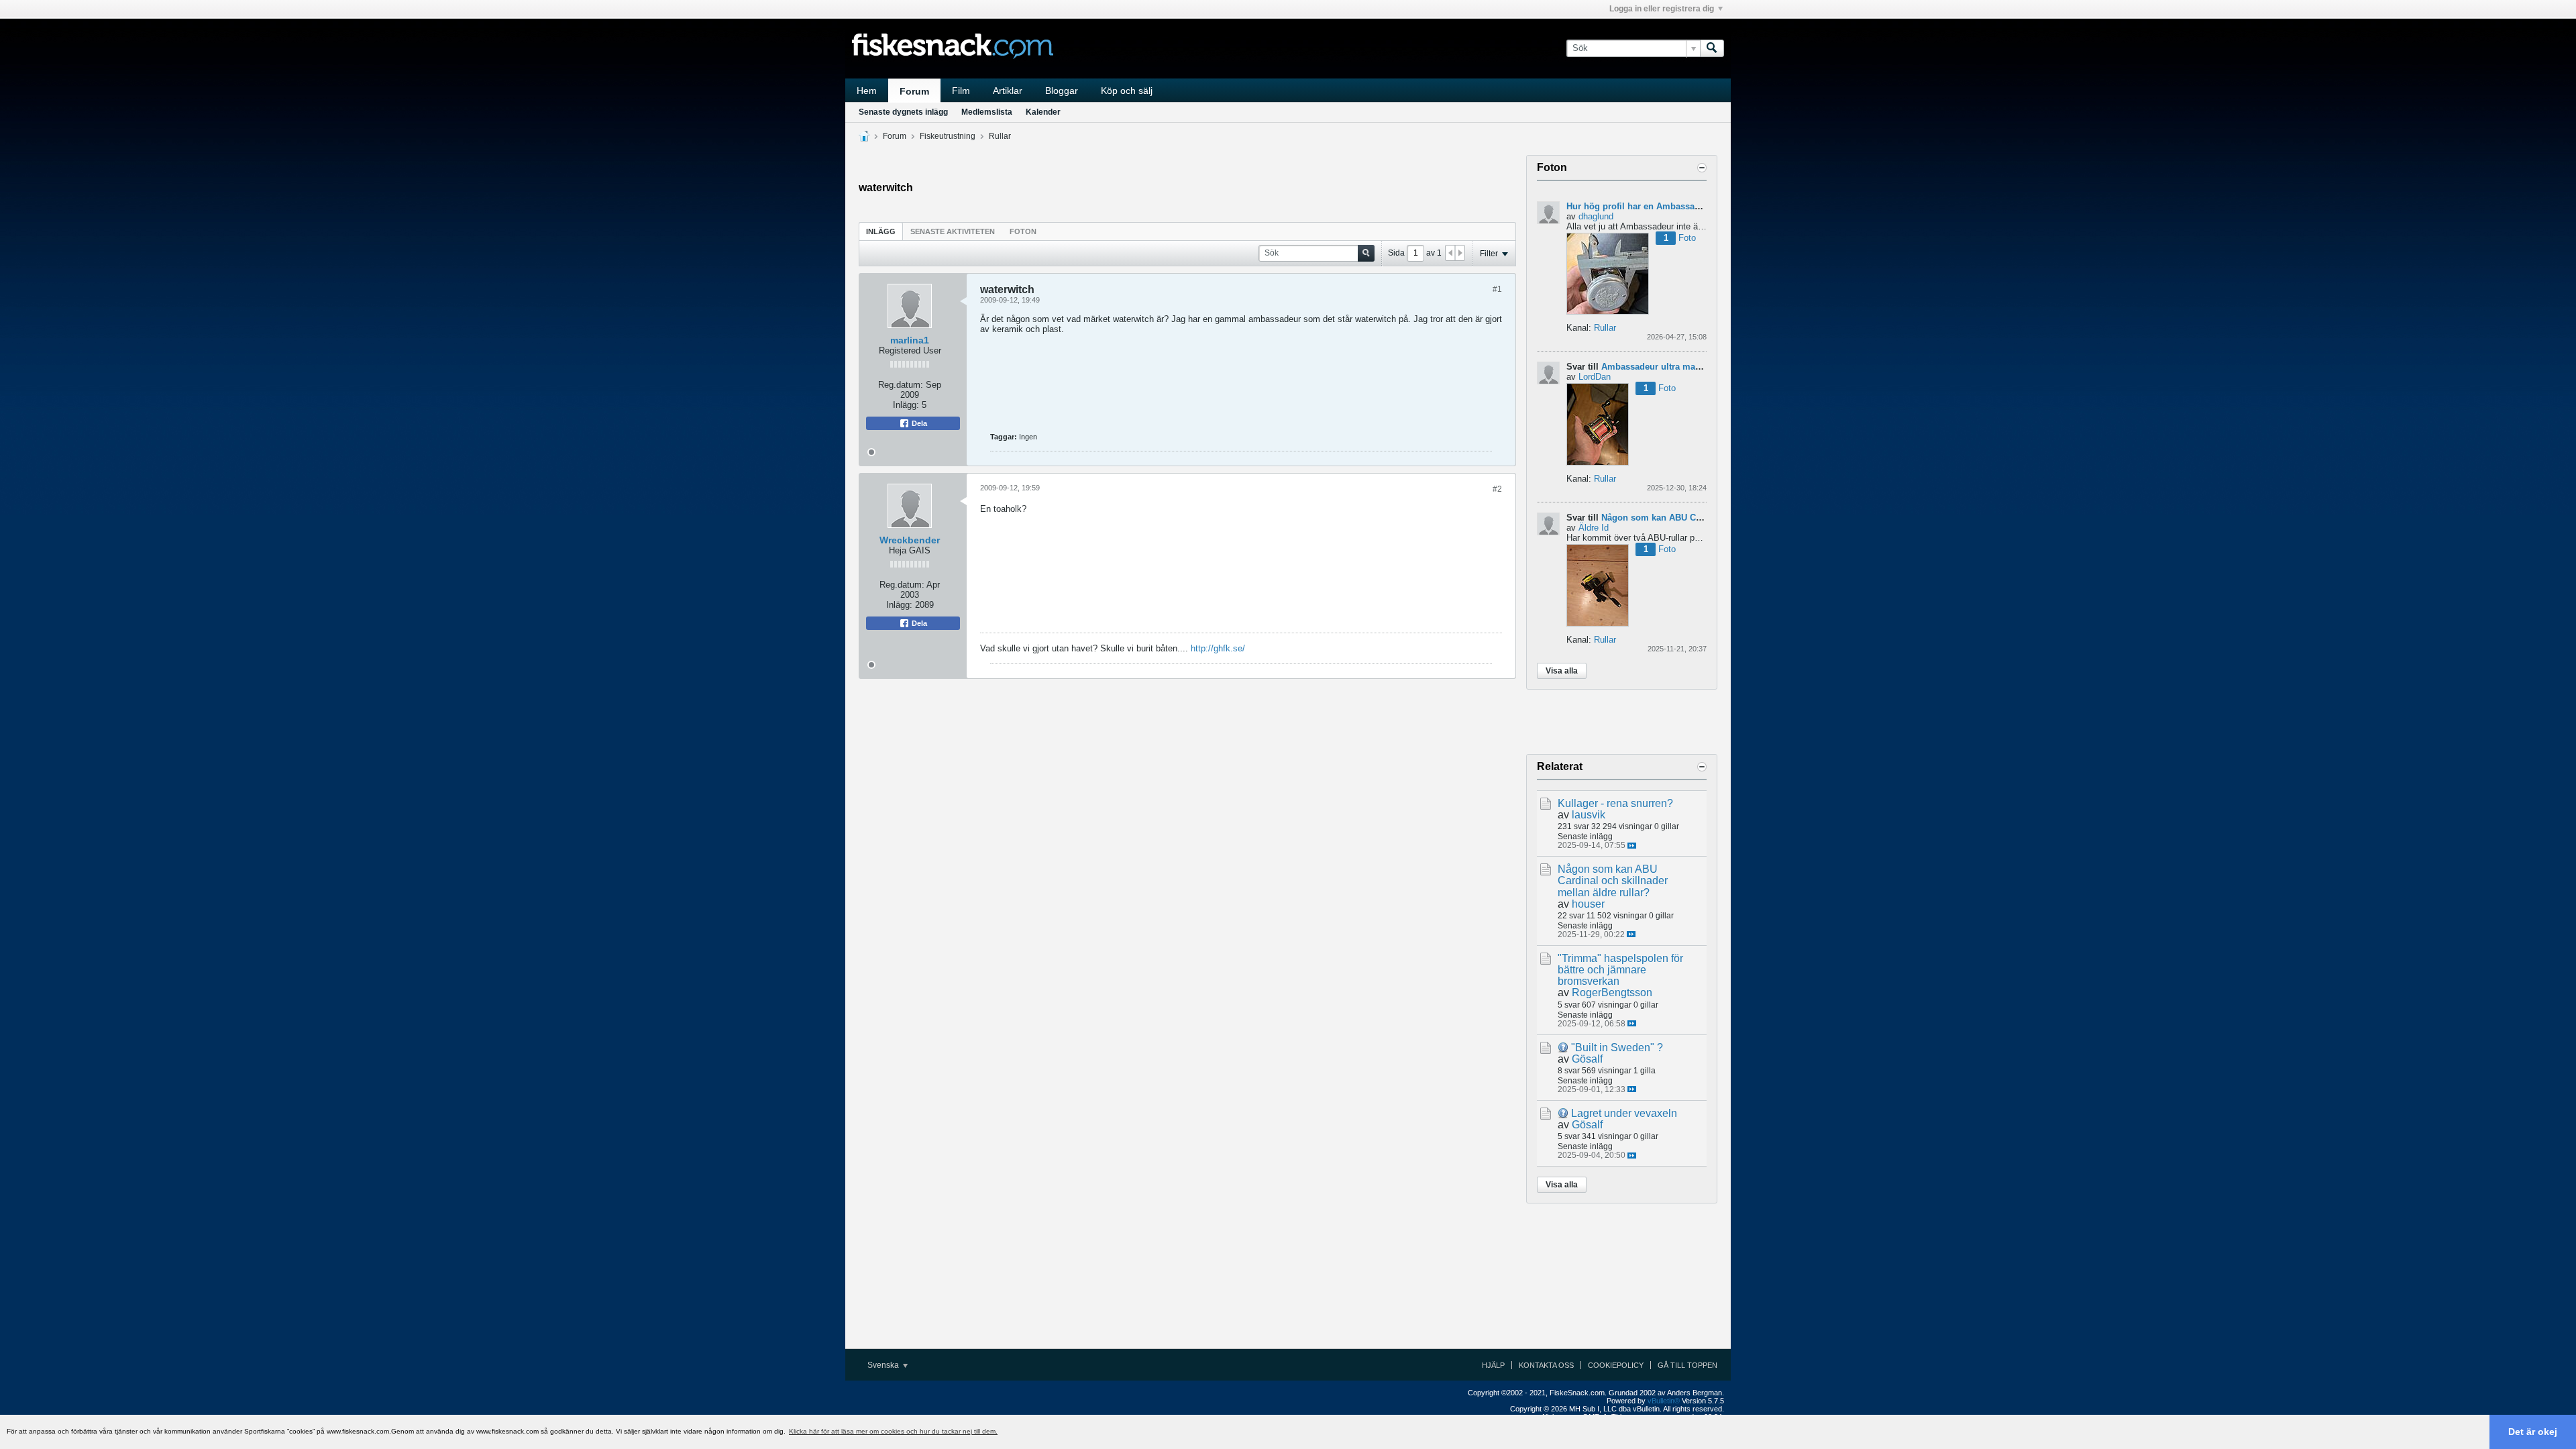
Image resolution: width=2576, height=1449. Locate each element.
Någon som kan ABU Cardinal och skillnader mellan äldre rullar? (1613, 880)
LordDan (1595, 377)
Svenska (884, 1365)
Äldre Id (1594, 528)
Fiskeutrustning (948, 136)
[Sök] (1712, 48)
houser (1588, 904)
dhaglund (1596, 216)
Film (961, 91)
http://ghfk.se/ (1218, 648)
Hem (867, 91)
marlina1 (910, 340)
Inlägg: (906, 405)
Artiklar (1008, 91)
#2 (1497, 489)
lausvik (1589, 815)
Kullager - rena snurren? (1615, 803)
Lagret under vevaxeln (1624, 1113)
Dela (918, 423)
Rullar (1000, 136)
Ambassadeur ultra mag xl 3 (1660, 367)
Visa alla (1562, 671)
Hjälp (1493, 1365)
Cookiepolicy (1616, 1365)
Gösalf (1587, 1059)
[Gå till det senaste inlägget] (1632, 846)
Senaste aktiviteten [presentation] (953, 231)
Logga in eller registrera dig (1662, 9)
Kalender (1043, 112)
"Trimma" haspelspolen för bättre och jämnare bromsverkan (1620, 970)
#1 (1497, 289)
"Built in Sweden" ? (1617, 1048)
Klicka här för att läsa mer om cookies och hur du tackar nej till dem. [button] (893, 1431)
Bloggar (1062, 91)
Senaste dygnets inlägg (903, 112)
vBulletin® (1664, 1401)
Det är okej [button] (2533, 1432)
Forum (914, 91)
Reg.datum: (901, 385)
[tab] (881, 231)
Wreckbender (910, 540)
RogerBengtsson (1612, 992)
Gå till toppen (1687, 1365)
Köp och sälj (1127, 91)
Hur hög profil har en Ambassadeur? (1643, 206)
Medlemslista (987, 112)
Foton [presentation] (1023, 231)
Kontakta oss (1546, 1365)
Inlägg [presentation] (881, 231)
